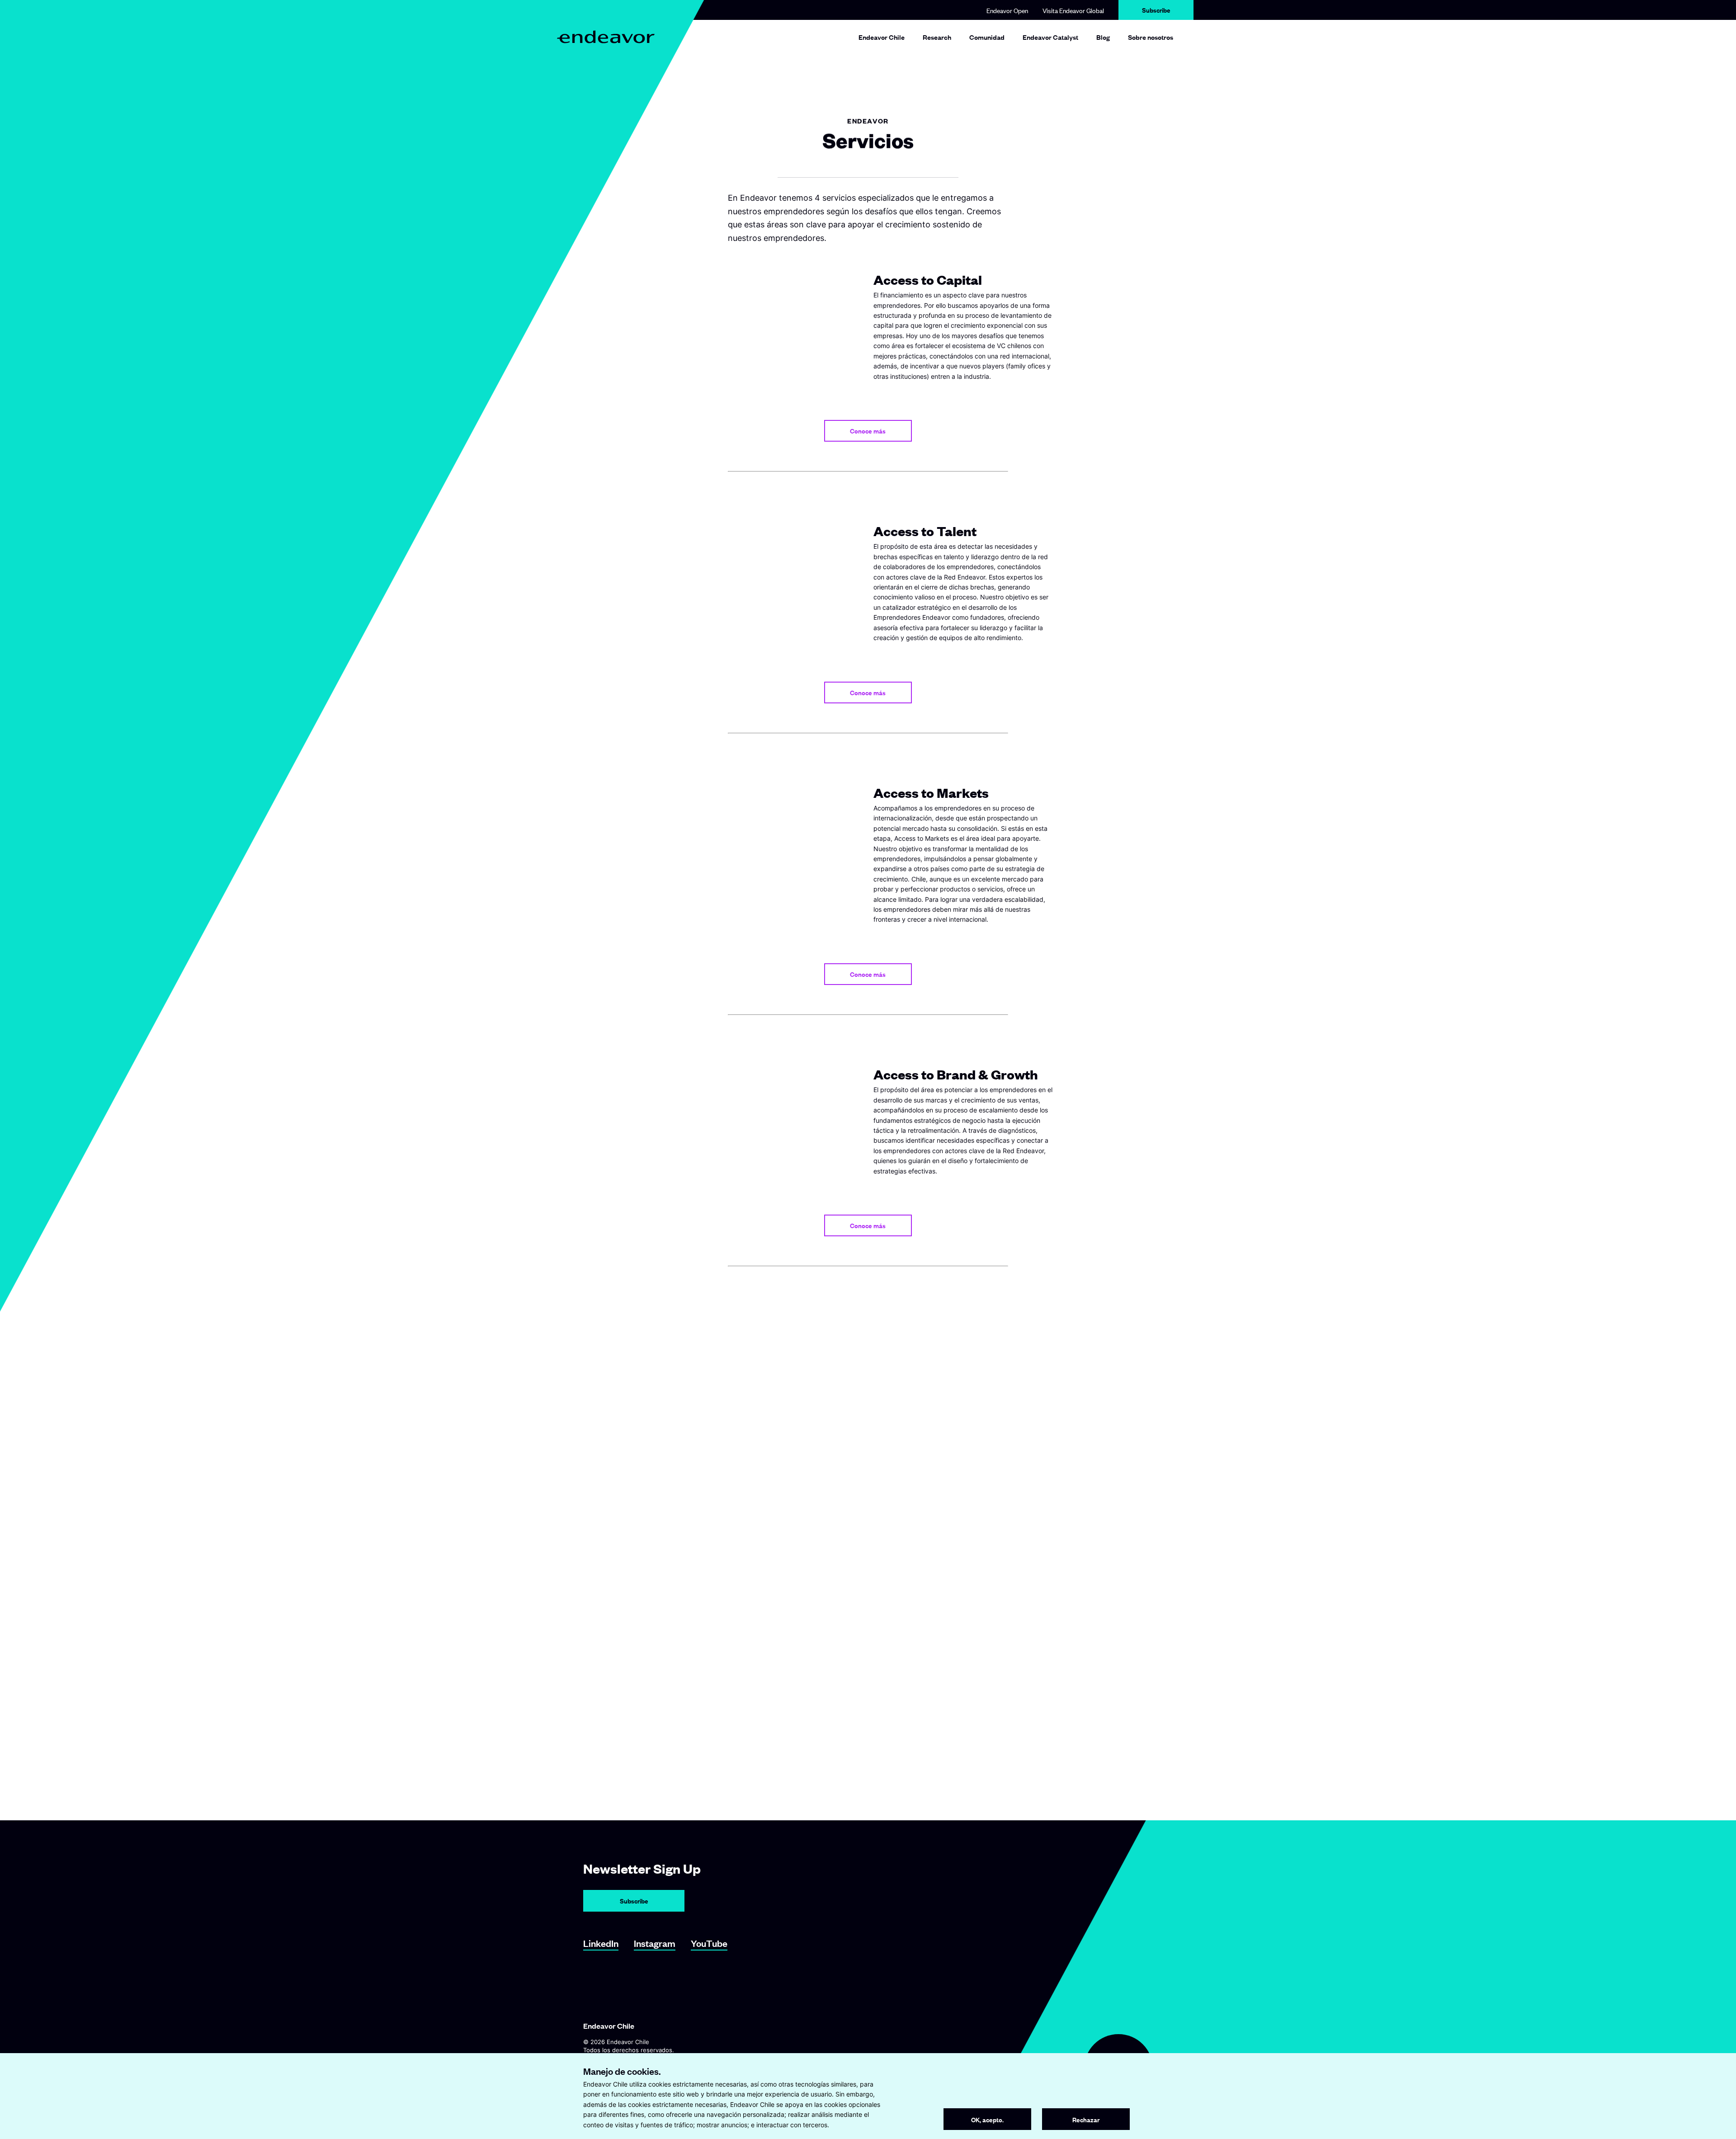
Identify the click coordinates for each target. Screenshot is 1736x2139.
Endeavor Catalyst (1050, 37)
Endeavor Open (1007, 10)
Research (937, 37)
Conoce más (868, 431)
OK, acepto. (987, 2119)
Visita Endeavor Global (1073, 10)
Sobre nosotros (1151, 37)
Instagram (655, 1943)
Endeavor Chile (882, 37)
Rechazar (1086, 2119)
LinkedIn (601, 1943)
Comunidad (987, 37)
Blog (1103, 37)
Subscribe (1156, 10)
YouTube (709, 1943)
